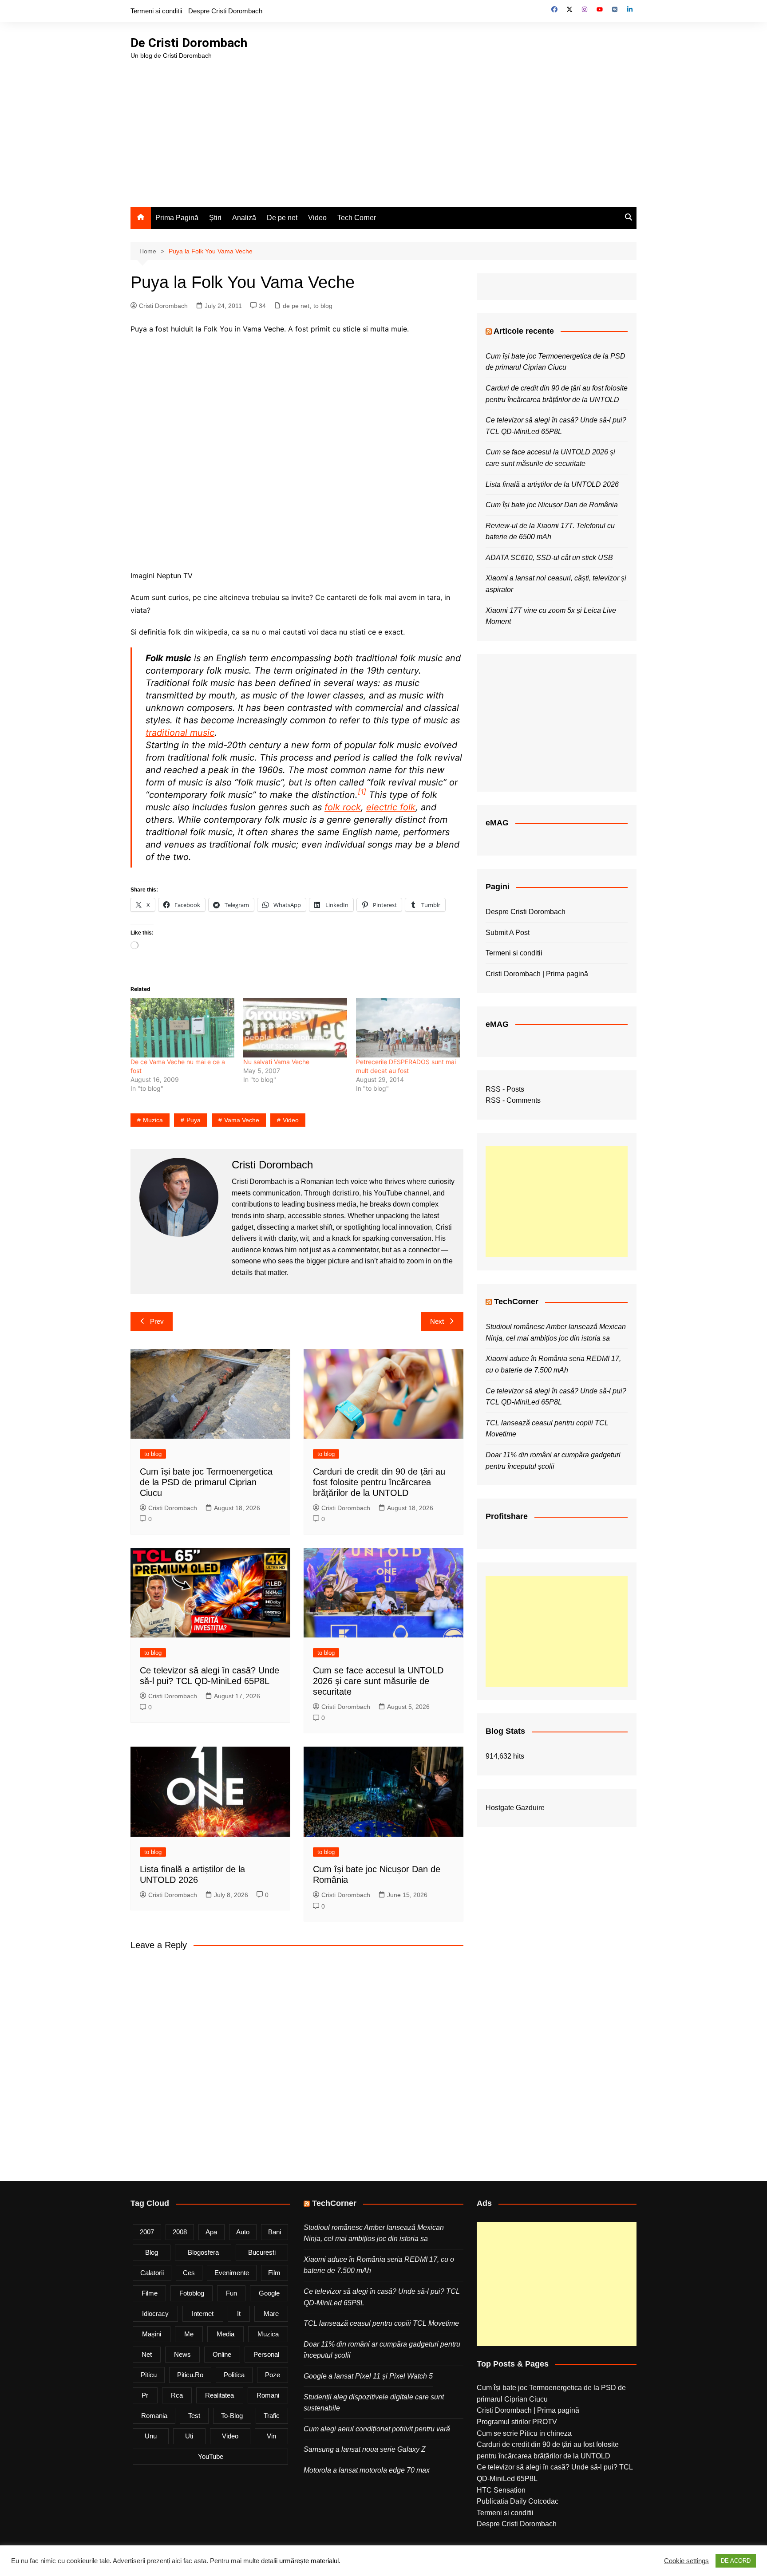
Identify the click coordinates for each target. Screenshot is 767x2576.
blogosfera (203, 2252)
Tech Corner (357, 218)
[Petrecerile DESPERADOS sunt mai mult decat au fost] (408, 1028)
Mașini (152, 2334)
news (182, 2354)
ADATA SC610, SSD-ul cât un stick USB (549, 558)
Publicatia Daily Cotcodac (518, 2501)
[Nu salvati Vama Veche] (295, 1028)
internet (203, 2314)
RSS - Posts (505, 1089)
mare (271, 2314)
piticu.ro (190, 2375)
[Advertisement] (383, 127)
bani (275, 2232)
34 (262, 306)
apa (211, 2232)
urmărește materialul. (310, 2561)
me (189, 2334)
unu (151, 2436)
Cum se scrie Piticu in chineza (524, 2433)
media (225, 2334)
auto (243, 2232)
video (291, 1120)
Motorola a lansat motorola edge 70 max (367, 2470)
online (222, 2354)
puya (194, 1120)
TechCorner (516, 1302)
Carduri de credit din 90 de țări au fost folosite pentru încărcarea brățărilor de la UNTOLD (379, 1482)
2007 (147, 2232)
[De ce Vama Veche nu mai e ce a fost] (182, 1028)
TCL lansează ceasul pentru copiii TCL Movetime (381, 2323)
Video (317, 218)
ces (189, 2273)
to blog (323, 306)
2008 (180, 2232)
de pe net (296, 306)
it (239, 2314)
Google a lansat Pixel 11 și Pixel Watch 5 (368, 2376)
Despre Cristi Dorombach (225, 11)
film (274, 2273)
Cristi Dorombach (163, 306)
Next (437, 1321)
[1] (362, 792)
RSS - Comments (513, 1100)
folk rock (343, 807)
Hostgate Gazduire (515, 1808)
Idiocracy (155, 2314)
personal (266, 2354)
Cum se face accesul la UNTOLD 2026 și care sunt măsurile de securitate (378, 1681)
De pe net (282, 218)
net (147, 2354)
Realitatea (219, 2395)
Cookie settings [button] (686, 2561)
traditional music (180, 733)
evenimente (232, 2273)
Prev (157, 1321)
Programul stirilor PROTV (517, 2422)
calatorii (152, 2273)
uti (189, 2436)
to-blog (232, 2416)
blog (152, 2252)
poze (273, 2375)
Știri (215, 218)
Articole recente (524, 331)
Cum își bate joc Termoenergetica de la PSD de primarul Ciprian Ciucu (206, 1482)
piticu (149, 2375)
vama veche (242, 1120)
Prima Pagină (177, 218)
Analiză (244, 218)
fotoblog (192, 2293)
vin (271, 2436)
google (269, 2293)
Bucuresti (262, 2252)
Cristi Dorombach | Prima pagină (537, 974)
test (194, 2416)
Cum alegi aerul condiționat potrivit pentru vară (377, 2429)
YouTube (211, 2456)
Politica (234, 2375)
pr (145, 2395)
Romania (154, 2416)
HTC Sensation (501, 2490)
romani (268, 2395)
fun (231, 2293)
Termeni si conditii (156, 11)
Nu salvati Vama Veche (276, 1062)
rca (177, 2395)
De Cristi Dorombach (189, 43)
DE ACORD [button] (736, 2561)
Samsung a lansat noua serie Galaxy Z (365, 2449)
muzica (153, 1120)
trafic (272, 2416)
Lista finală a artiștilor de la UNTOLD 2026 (552, 484)
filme (150, 2293)
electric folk (391, 807)
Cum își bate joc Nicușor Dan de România (552, 505)
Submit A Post (508, 933)
